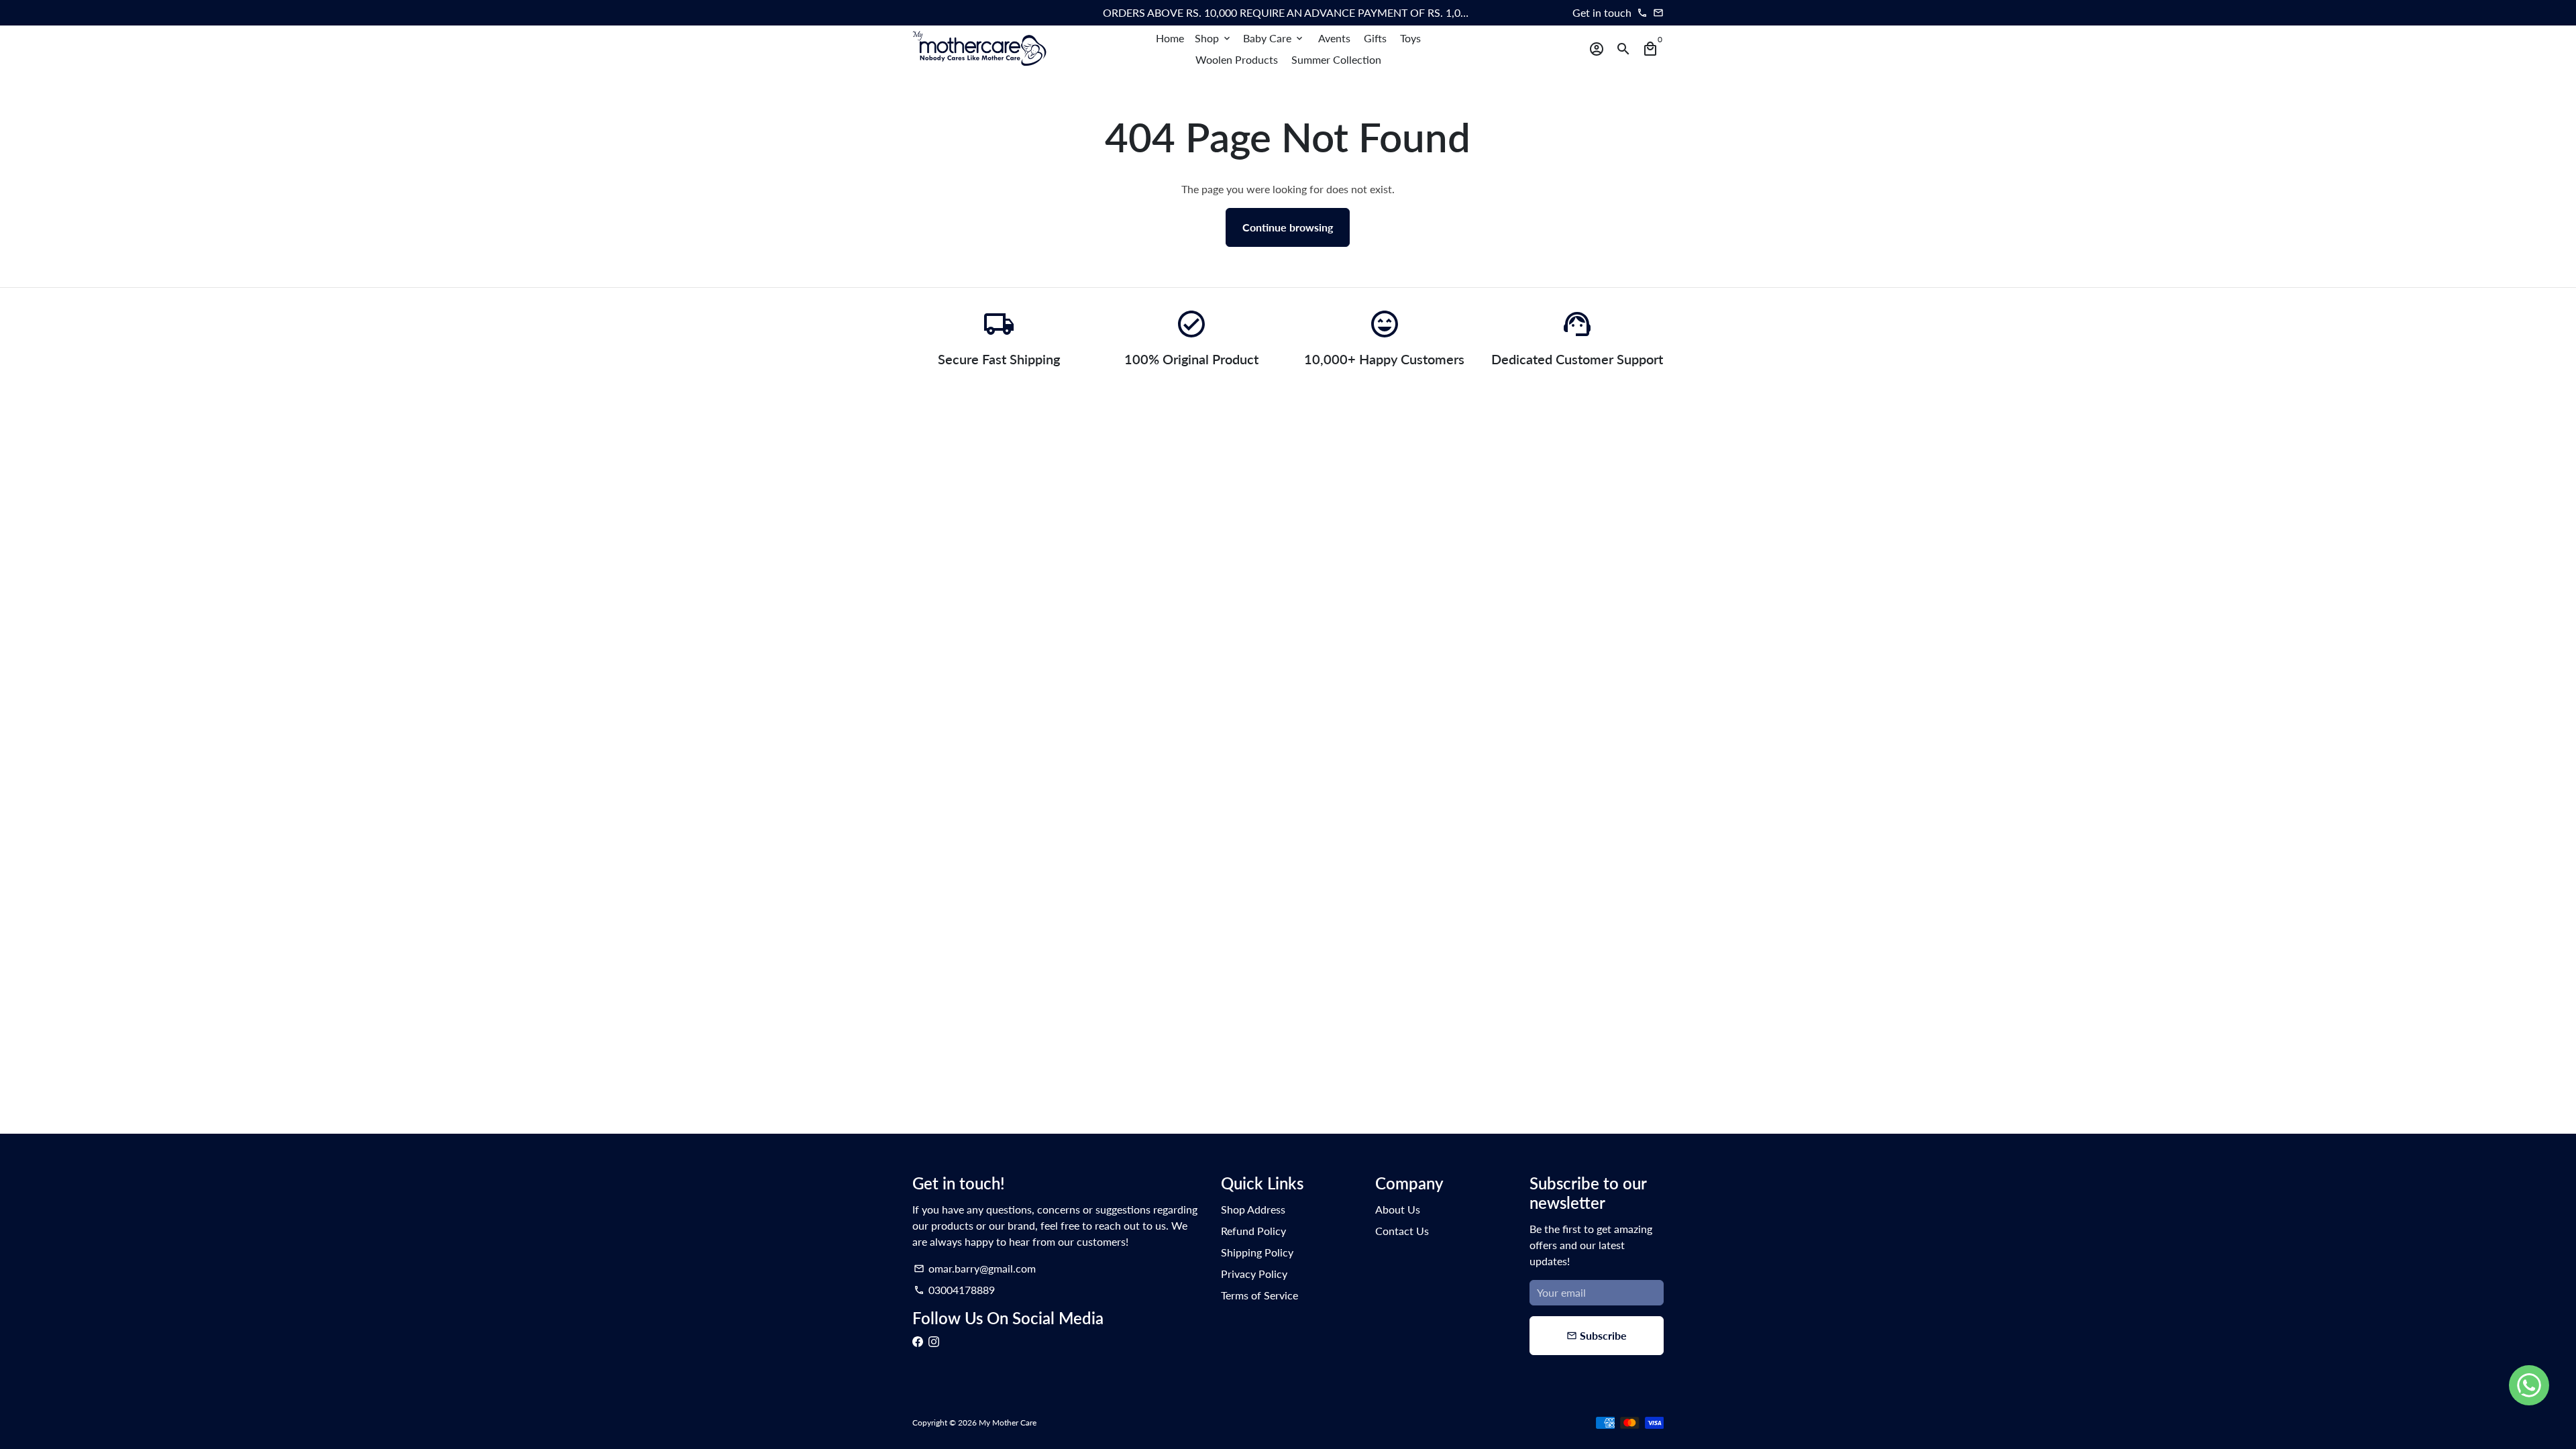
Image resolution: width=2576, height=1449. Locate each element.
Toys (1410, 38)
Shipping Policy (1257, 1252)
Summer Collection (1336, 59)
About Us (1398, 1209)
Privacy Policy (1254, 1274)
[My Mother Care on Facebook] (918, 1341)
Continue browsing (1288, 227)
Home (1170, 38)
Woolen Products (1237, 59)
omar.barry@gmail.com (975, 1268)
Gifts (1375, 38)
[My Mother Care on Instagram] (934, 1341)
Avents (1334, 38)
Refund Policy (1253, 1231)
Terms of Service (1259, 1295)
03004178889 (954, 1290)
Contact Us (1402, 1231)
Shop (1214, 38)
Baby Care (1274, 38)
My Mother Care (1008, 1423)
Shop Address (1253, 1209)
